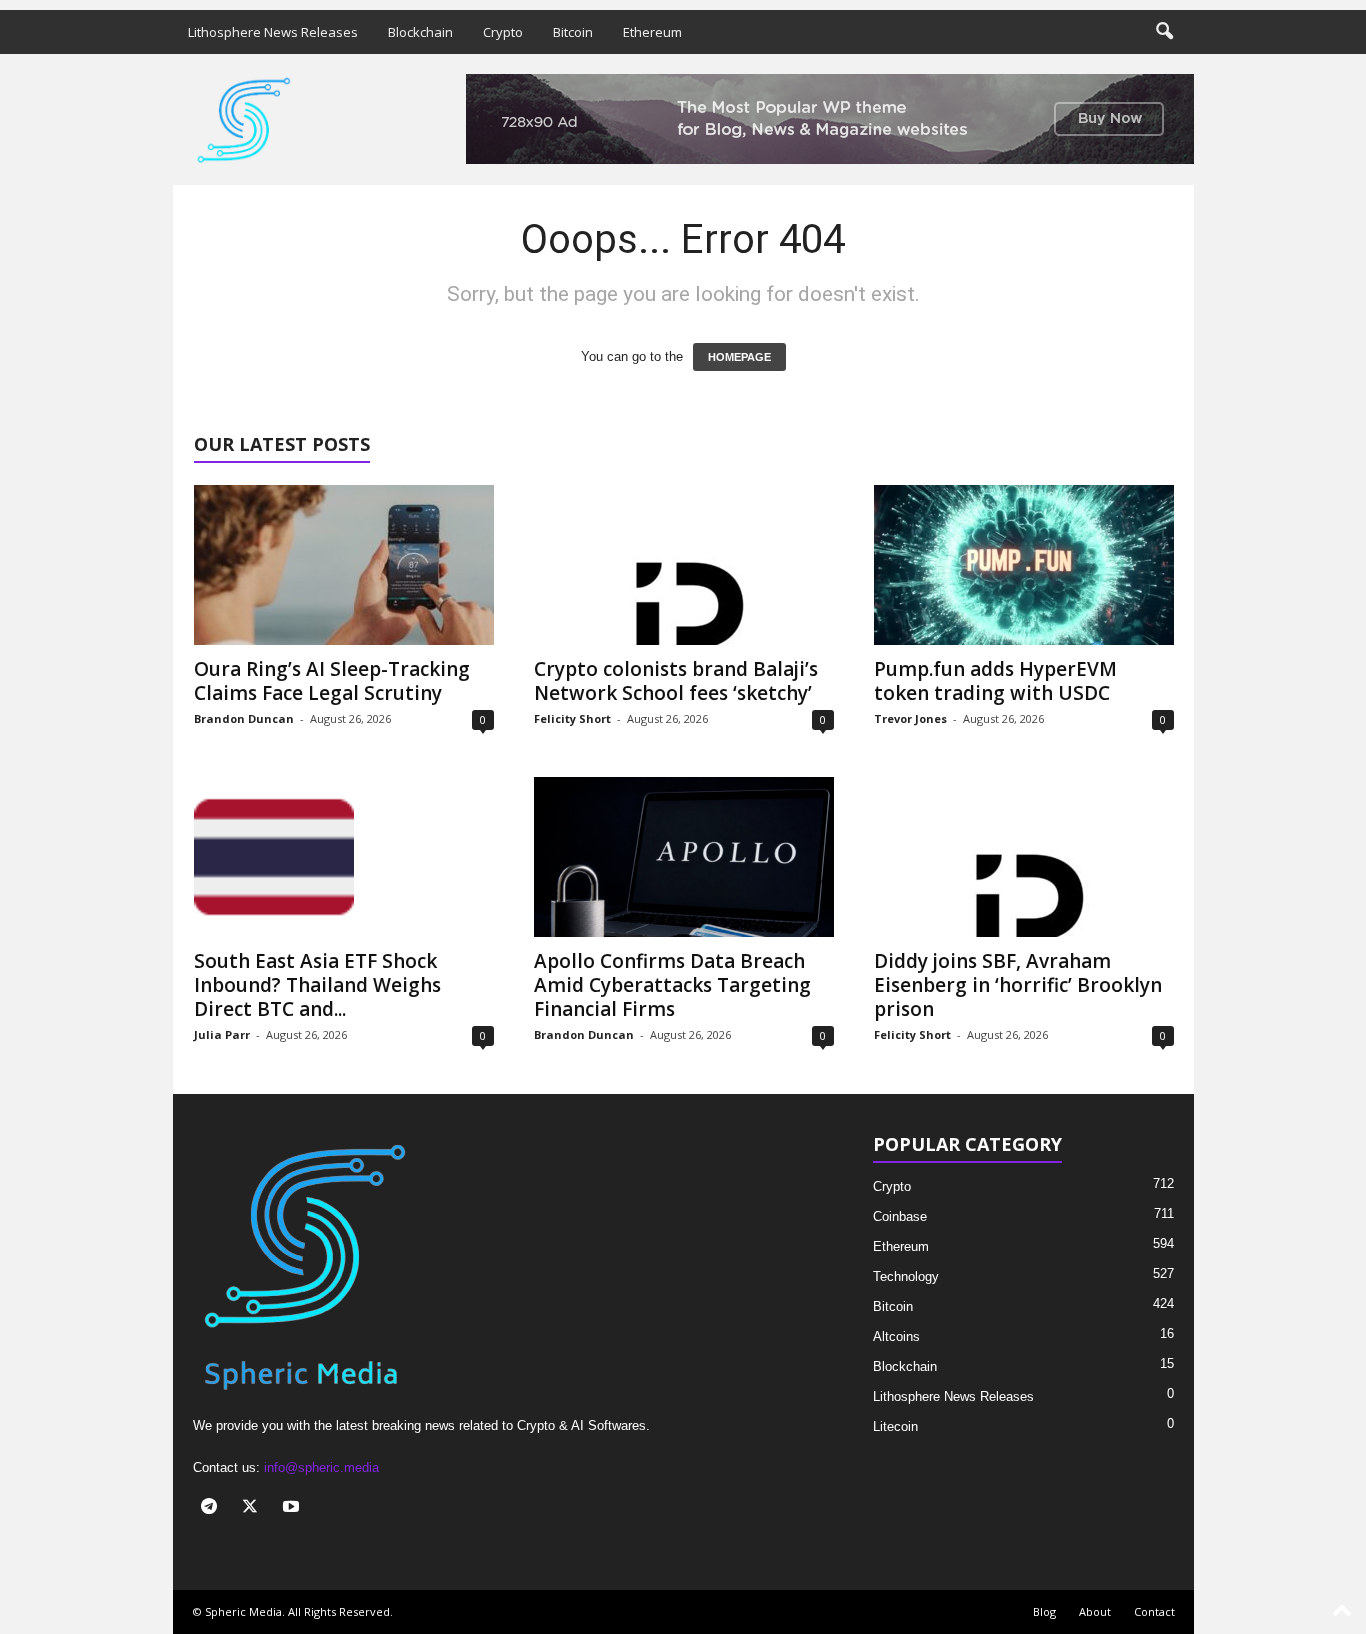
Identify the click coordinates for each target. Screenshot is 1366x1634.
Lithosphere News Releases (273, 32)
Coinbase (900, 1216)
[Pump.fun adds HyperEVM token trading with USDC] (1024, 565)
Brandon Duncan (244, 718)
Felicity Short (572, 718)
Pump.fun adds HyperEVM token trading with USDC (995, 681)
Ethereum (652, 32)
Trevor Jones (910, 718)
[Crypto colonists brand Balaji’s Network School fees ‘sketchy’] (684, 565)
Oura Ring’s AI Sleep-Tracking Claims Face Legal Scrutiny (332, 681)
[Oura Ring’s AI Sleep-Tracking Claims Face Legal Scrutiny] (344, 565)
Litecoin (895, 1426)
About (1095, 1611)
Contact (1154, 1611)
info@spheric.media (321, 1467)
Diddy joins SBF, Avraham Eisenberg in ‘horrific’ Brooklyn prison (1018, 985)
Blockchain (420, 32)
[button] (1164, 32)
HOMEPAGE (739, 357)
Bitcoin (573, 32)
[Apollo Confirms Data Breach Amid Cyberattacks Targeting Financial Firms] (684, 857)
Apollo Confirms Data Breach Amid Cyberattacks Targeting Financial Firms (672, 985)
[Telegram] (213, 1508)
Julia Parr (222, 1034)
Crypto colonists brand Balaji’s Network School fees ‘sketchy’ (676, 681)
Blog (1044, 1611)
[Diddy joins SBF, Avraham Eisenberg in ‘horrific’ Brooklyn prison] (1024, 857)
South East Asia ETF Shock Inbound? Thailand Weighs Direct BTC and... (317, 985)
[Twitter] (254, 1508)
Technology (906, 1276)
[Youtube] (293, 1508)
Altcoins (896, 1336)
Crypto (503, 32)
